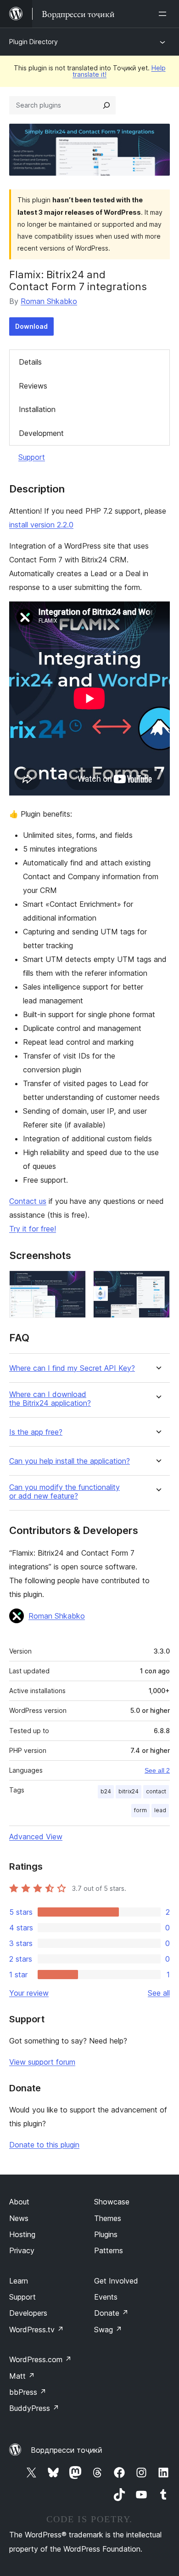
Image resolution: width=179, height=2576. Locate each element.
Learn (19, 2281)
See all (159, 1993)
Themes (108, 2218)
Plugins (106, 2234)
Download (31, 326)
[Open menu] (164, 14)
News (19, 2218)
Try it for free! (33, 1229)
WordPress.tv (36, 2330)
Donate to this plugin (44, 2145)
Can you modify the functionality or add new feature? (64, 1492)
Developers (28, 2313)
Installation (37, 409)
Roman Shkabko (49, 301)
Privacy (22, 2250)
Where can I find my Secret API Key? (72, 1368)
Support (32, 457)
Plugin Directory (34, 42)
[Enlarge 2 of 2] (157, 1283)
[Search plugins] (106, 105)
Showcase (112, 2202)
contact (156, 1791)
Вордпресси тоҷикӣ (67, 2450)
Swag (108, 2330)
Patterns (109, 2250)
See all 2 (157, 1770)
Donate (111, 2313)
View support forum (42, 2062)
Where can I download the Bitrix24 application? (50, 1399)
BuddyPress (34, 2408)
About (19, 2202)
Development (41, 433)
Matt (22, 2376)
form (140, 1810)
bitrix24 (129, 1791)
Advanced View (36, 1837)
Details (30, 362)
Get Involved (116, 2281)
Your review (29, 1993)
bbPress (28, 2392)
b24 (106, 1791)
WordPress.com (40, 2359)
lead (160, 1810)
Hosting (22, 2234)
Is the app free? (36, 1432)
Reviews (33, 386)
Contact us (28, 1201)
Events (106, 2297)
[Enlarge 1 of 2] (73, 1283)
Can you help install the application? (70, 1461)
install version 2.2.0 (41, 525)
